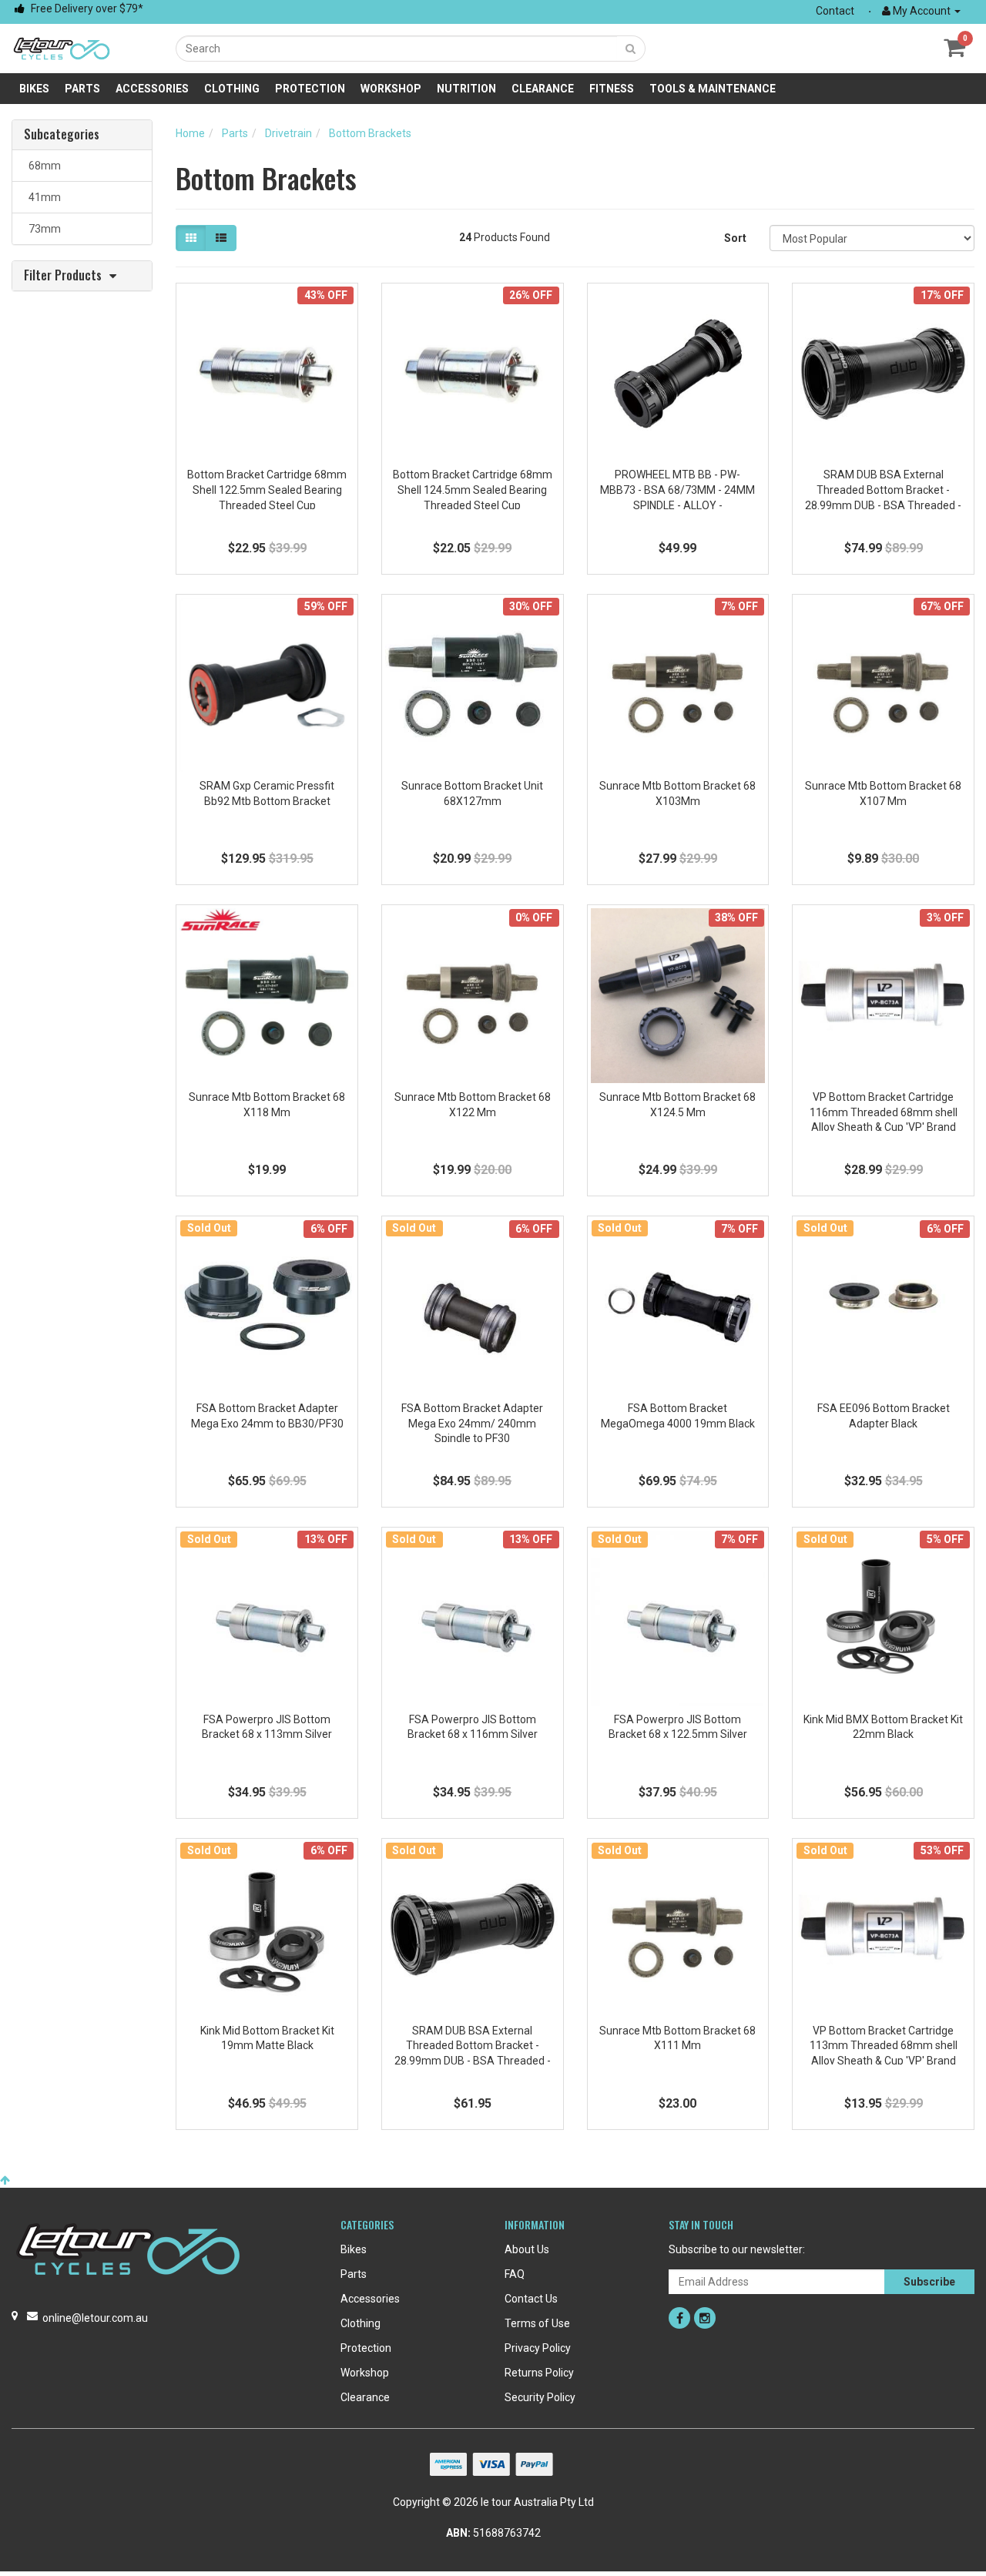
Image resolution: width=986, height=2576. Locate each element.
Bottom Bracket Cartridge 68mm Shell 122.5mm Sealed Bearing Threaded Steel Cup (267, 490)
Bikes (34, 89)
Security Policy (540, 2397)
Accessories (152, 89)
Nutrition (466, 89)
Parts (82, 89)
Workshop (391, 89)
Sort (735, 238)
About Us (527, 2249)
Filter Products (63, 276)
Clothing (232, 89)
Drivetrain (288, 133)
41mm (42, 197)
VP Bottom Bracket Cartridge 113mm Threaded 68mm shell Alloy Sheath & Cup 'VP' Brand (884, 2046)
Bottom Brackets (370, 133)
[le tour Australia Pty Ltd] (62, 48)
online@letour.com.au (95, 2318)
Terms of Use (537, 2323)
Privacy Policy (538, 2348)
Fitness (612, 89)
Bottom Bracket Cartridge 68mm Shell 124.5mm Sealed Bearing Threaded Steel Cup (473, 490)
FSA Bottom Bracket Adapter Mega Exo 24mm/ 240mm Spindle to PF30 (472, 1423)
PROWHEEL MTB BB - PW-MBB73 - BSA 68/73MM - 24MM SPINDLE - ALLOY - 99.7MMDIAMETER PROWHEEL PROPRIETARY (677, 505)
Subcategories (62, 135)
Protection (310, 89)
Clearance (543, 89)
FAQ (515, 2274)
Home (190, 133)
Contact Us (531, 2299)
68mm (42, 166)
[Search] (631, 49)
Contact (835, 11)
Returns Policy (539, 2373)
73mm (42, 229)
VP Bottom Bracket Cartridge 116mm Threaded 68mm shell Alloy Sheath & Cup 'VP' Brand (884, 1112)
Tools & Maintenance (713, 89)
